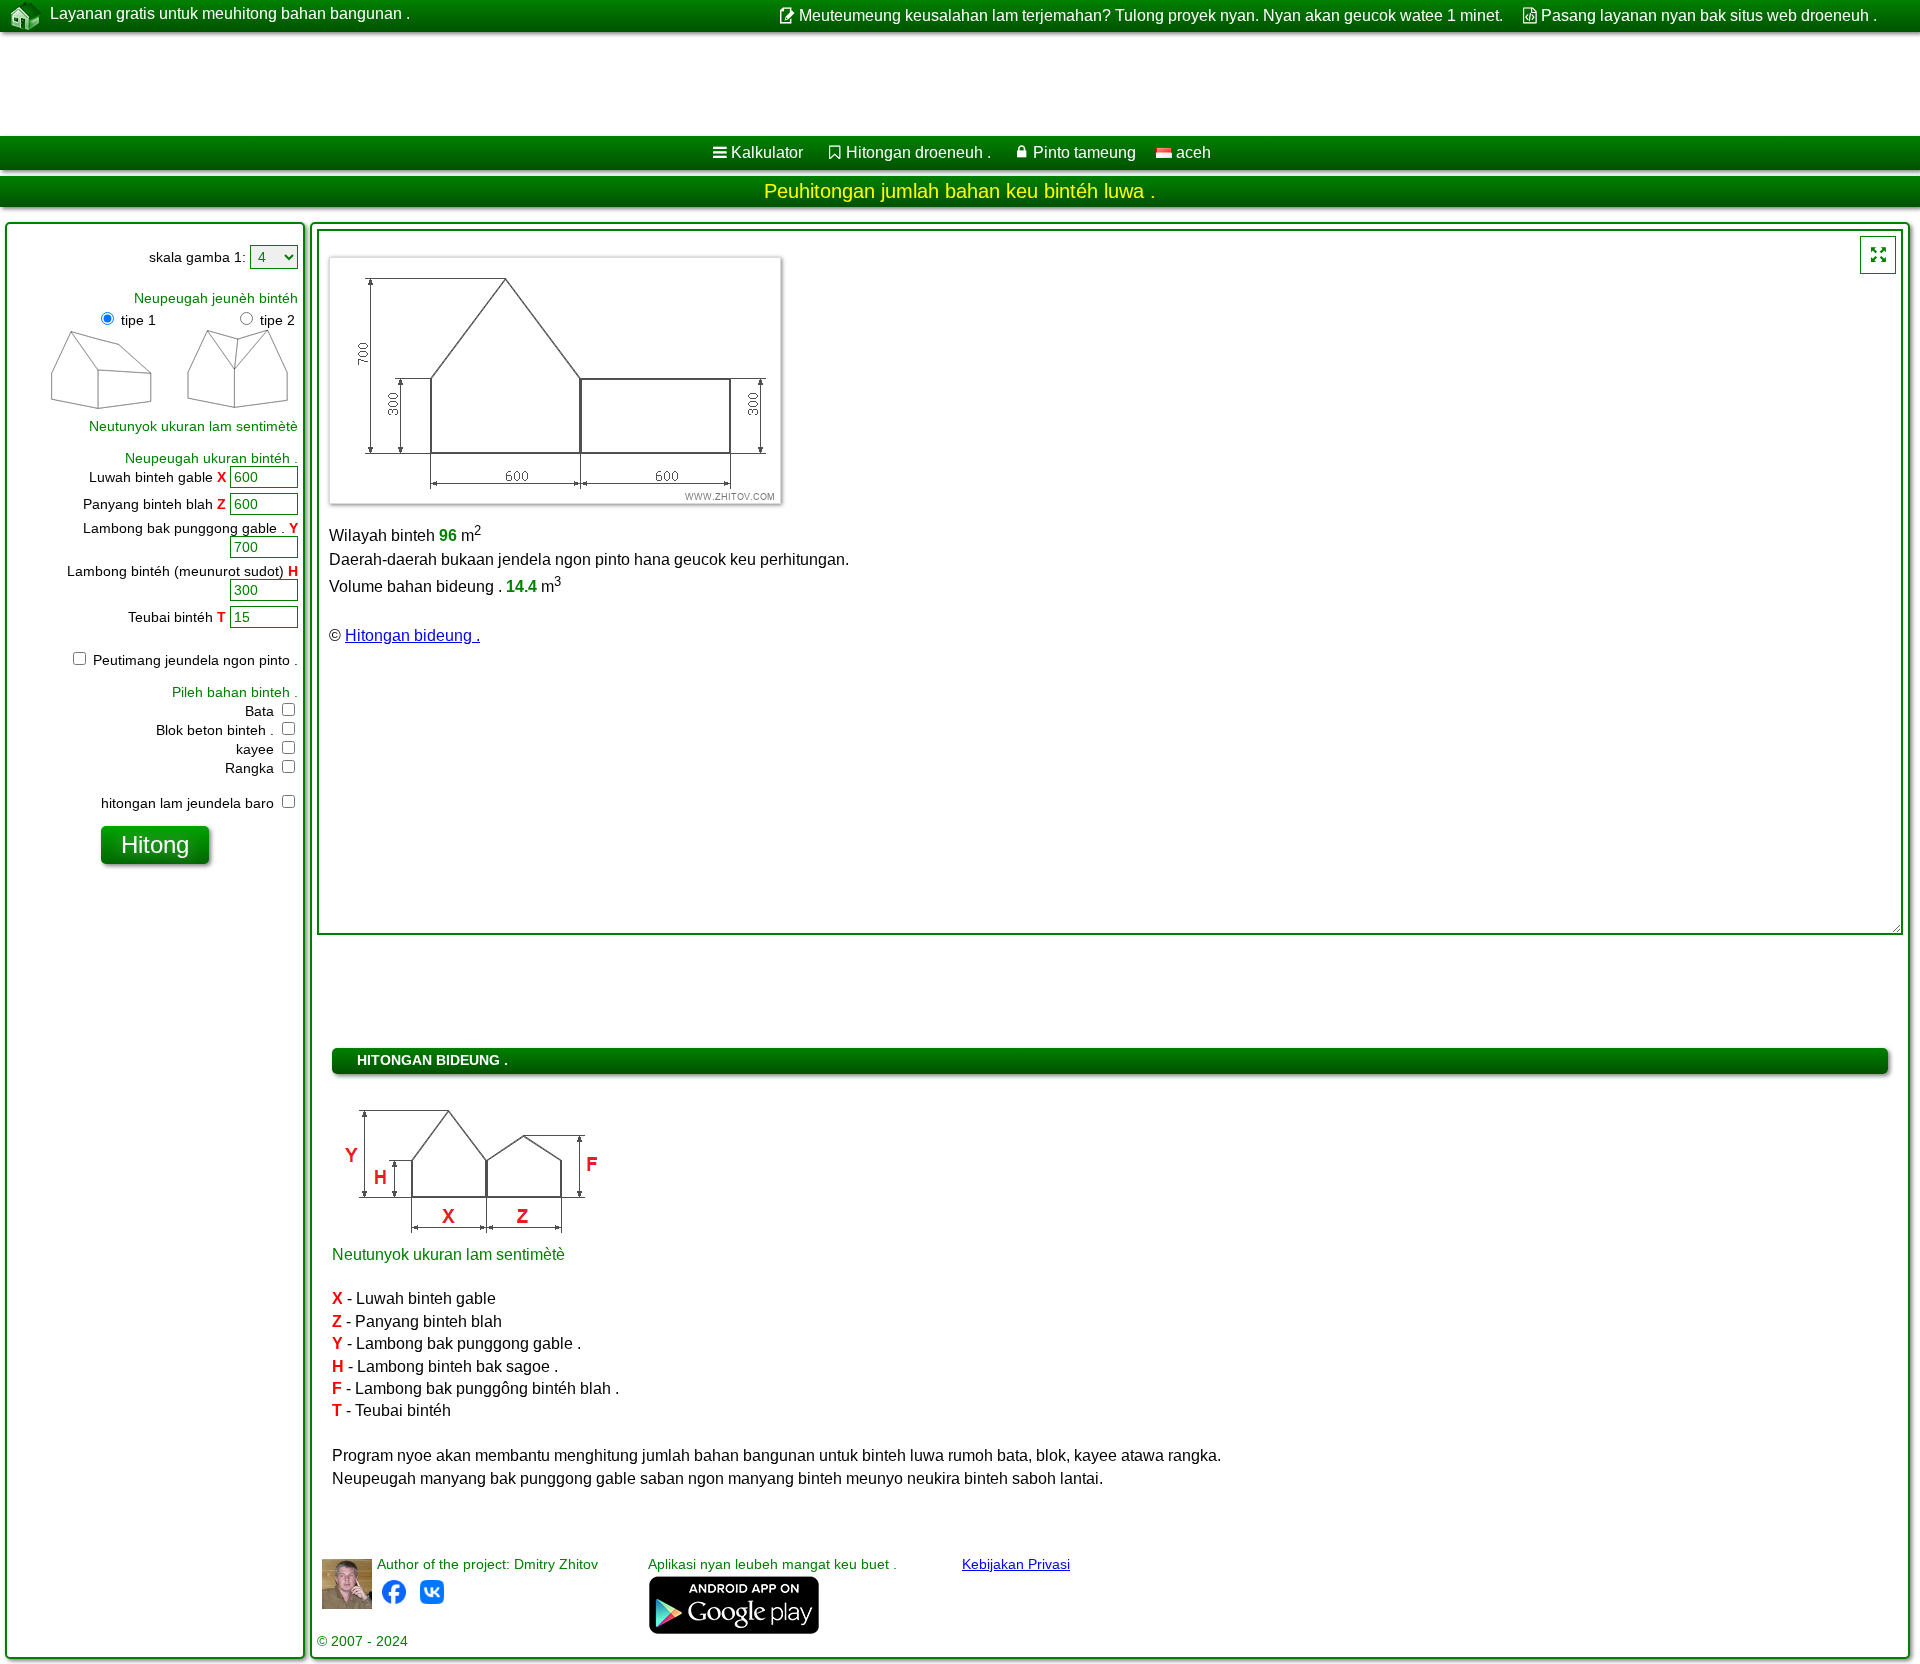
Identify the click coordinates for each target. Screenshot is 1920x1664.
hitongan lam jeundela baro (189, 803)
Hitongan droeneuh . (918, 152)
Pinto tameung (1084, 152)
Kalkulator (767, 152)
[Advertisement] (607, 84)
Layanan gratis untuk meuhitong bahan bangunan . (230, 13)
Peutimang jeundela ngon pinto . (193, 660)
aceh (1191, 152)
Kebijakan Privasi (1016, 1564)
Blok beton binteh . (217, 730)
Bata (261, 711)
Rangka (251, 768)
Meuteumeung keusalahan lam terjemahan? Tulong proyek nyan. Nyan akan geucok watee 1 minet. (1150, 15)
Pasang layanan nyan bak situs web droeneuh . (1709, 15)
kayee (257, 749)
